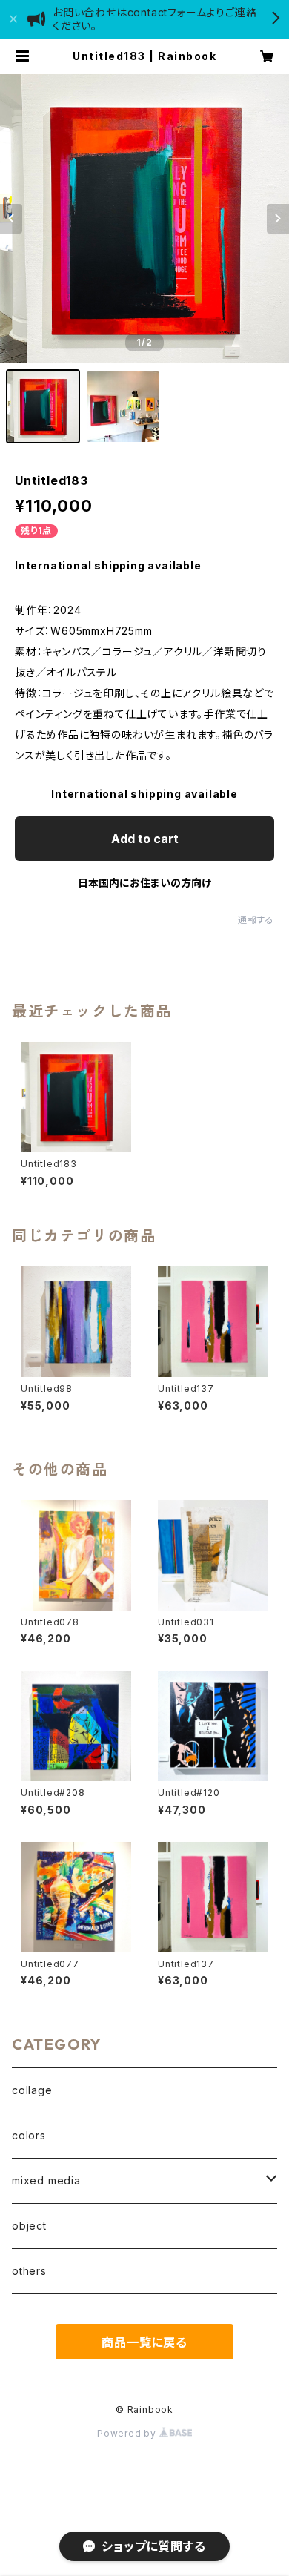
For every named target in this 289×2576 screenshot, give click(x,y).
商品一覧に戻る (144, 2342)
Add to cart (145, 839)
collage (32, 2090)
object (29, 2226)
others (29, 2271)
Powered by (128, 2433)
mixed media (46, 2180)
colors (29, 2135)
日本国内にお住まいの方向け (144, 883)
